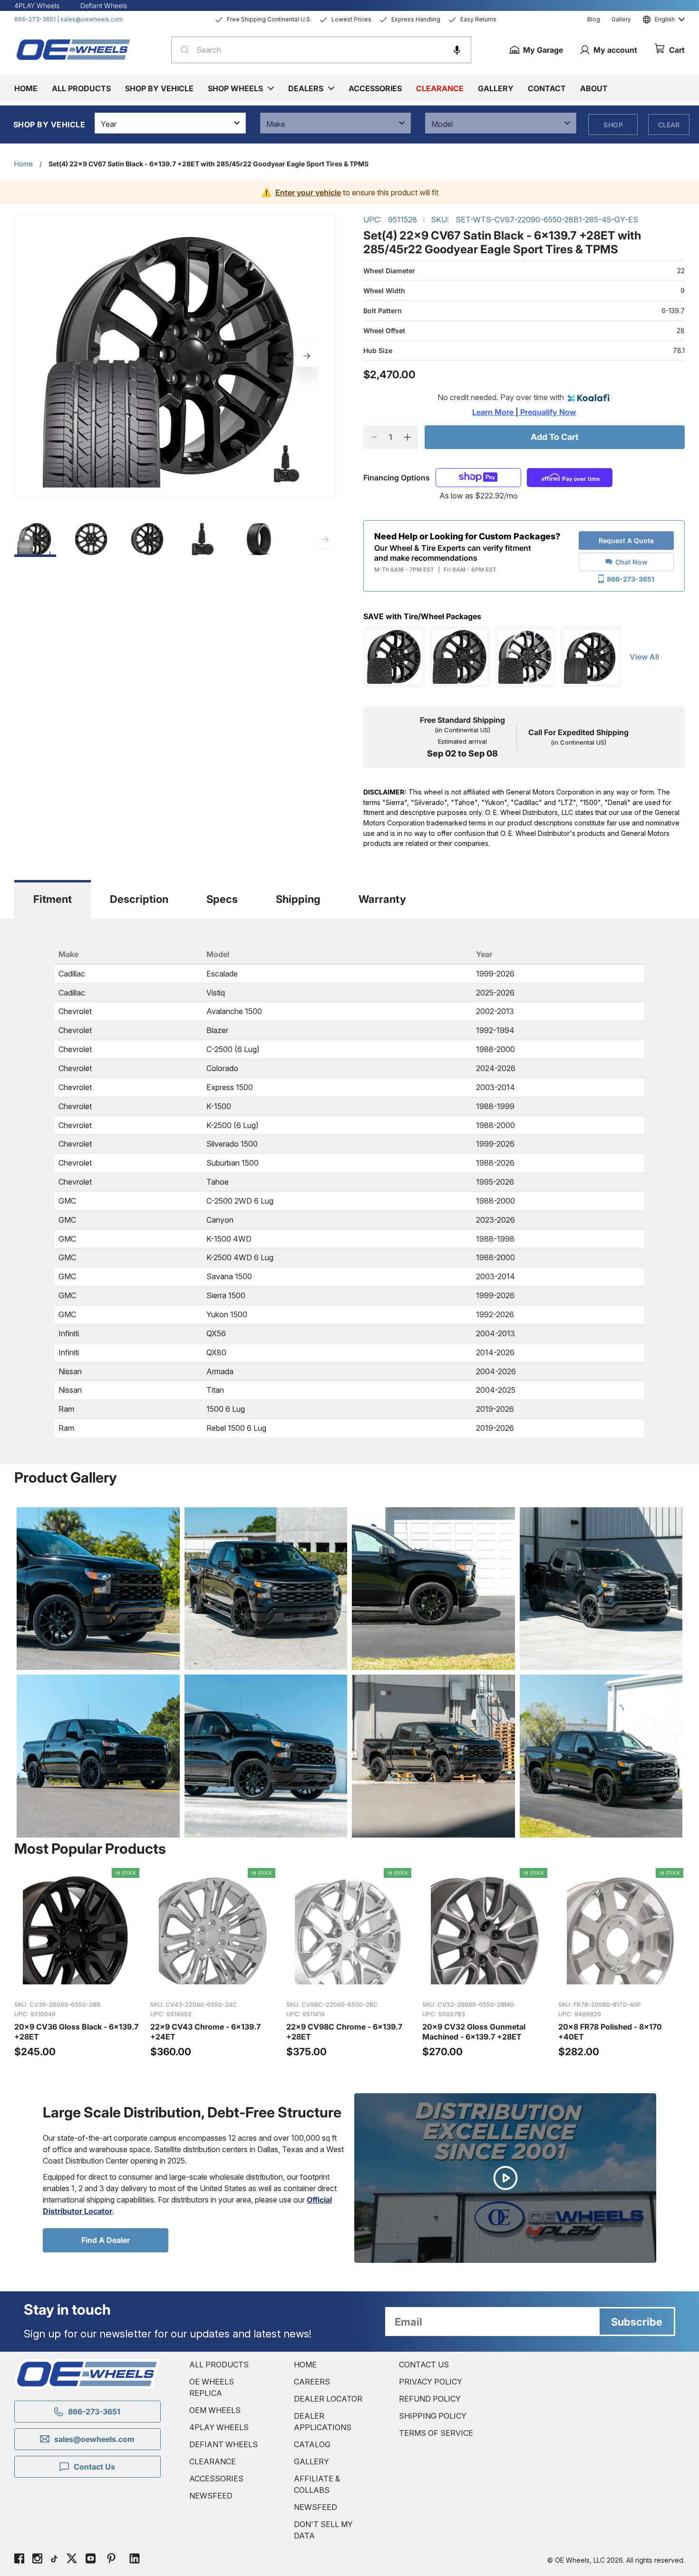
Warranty (382, 899)
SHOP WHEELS (235, 88)
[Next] (307, 356)
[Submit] (182, 50)
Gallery (621, 19)
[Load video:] (505, 2178)
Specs (222, 899)
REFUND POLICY (430, 2399)
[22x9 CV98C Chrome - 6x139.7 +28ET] (349, 1963)
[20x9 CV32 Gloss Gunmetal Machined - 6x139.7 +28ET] (485, 1963)
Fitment (53, 899)
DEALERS (306, 88)
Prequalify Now (547, 412)
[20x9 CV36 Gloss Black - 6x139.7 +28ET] (78, 1963)
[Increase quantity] (407, 437)
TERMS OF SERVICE (436, 2433)
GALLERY (311, 2461)
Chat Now (631, 562)
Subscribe (637, 2322)
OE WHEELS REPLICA (212, 2387)
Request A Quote (626, 541)
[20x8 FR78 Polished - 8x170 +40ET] (621, 1963)
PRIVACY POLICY (431, 2382)
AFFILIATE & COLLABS (317, 2484)
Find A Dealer (106, 2240)
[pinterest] (111, 2560)
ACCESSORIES (216, 2479)
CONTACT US (424, 2365)
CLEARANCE (213, 2461)
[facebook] (19, 2560)
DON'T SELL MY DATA (323, 2530)
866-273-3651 (35, 19)
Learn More (494, 412)
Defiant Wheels (104, 5)
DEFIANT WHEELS (223, 2444)
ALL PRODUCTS (219, 2365)
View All (644, 657)
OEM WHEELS (215, 2410)
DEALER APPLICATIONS (323, 2422)
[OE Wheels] (74, 49)
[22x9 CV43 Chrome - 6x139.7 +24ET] (214, 1963)
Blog (594, 19)
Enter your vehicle (308, 192)
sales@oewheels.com (92, 19)
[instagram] (37, 2560)
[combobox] (321, 50)
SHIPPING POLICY (433, 2416)
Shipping (298, 899)
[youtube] (91, 2560)
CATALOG (312, 2444)
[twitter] (72, 2560)
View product (77, 1982)
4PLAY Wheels (37, 5)
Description (139, 899)
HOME (305, 2365)
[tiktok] (54, 2560)
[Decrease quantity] (374, 437)
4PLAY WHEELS (219, 2427)
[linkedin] (135, 2560)
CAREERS (312, 2382)
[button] (457, 50)
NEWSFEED (211, 2496)
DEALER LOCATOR (328, 2399)
